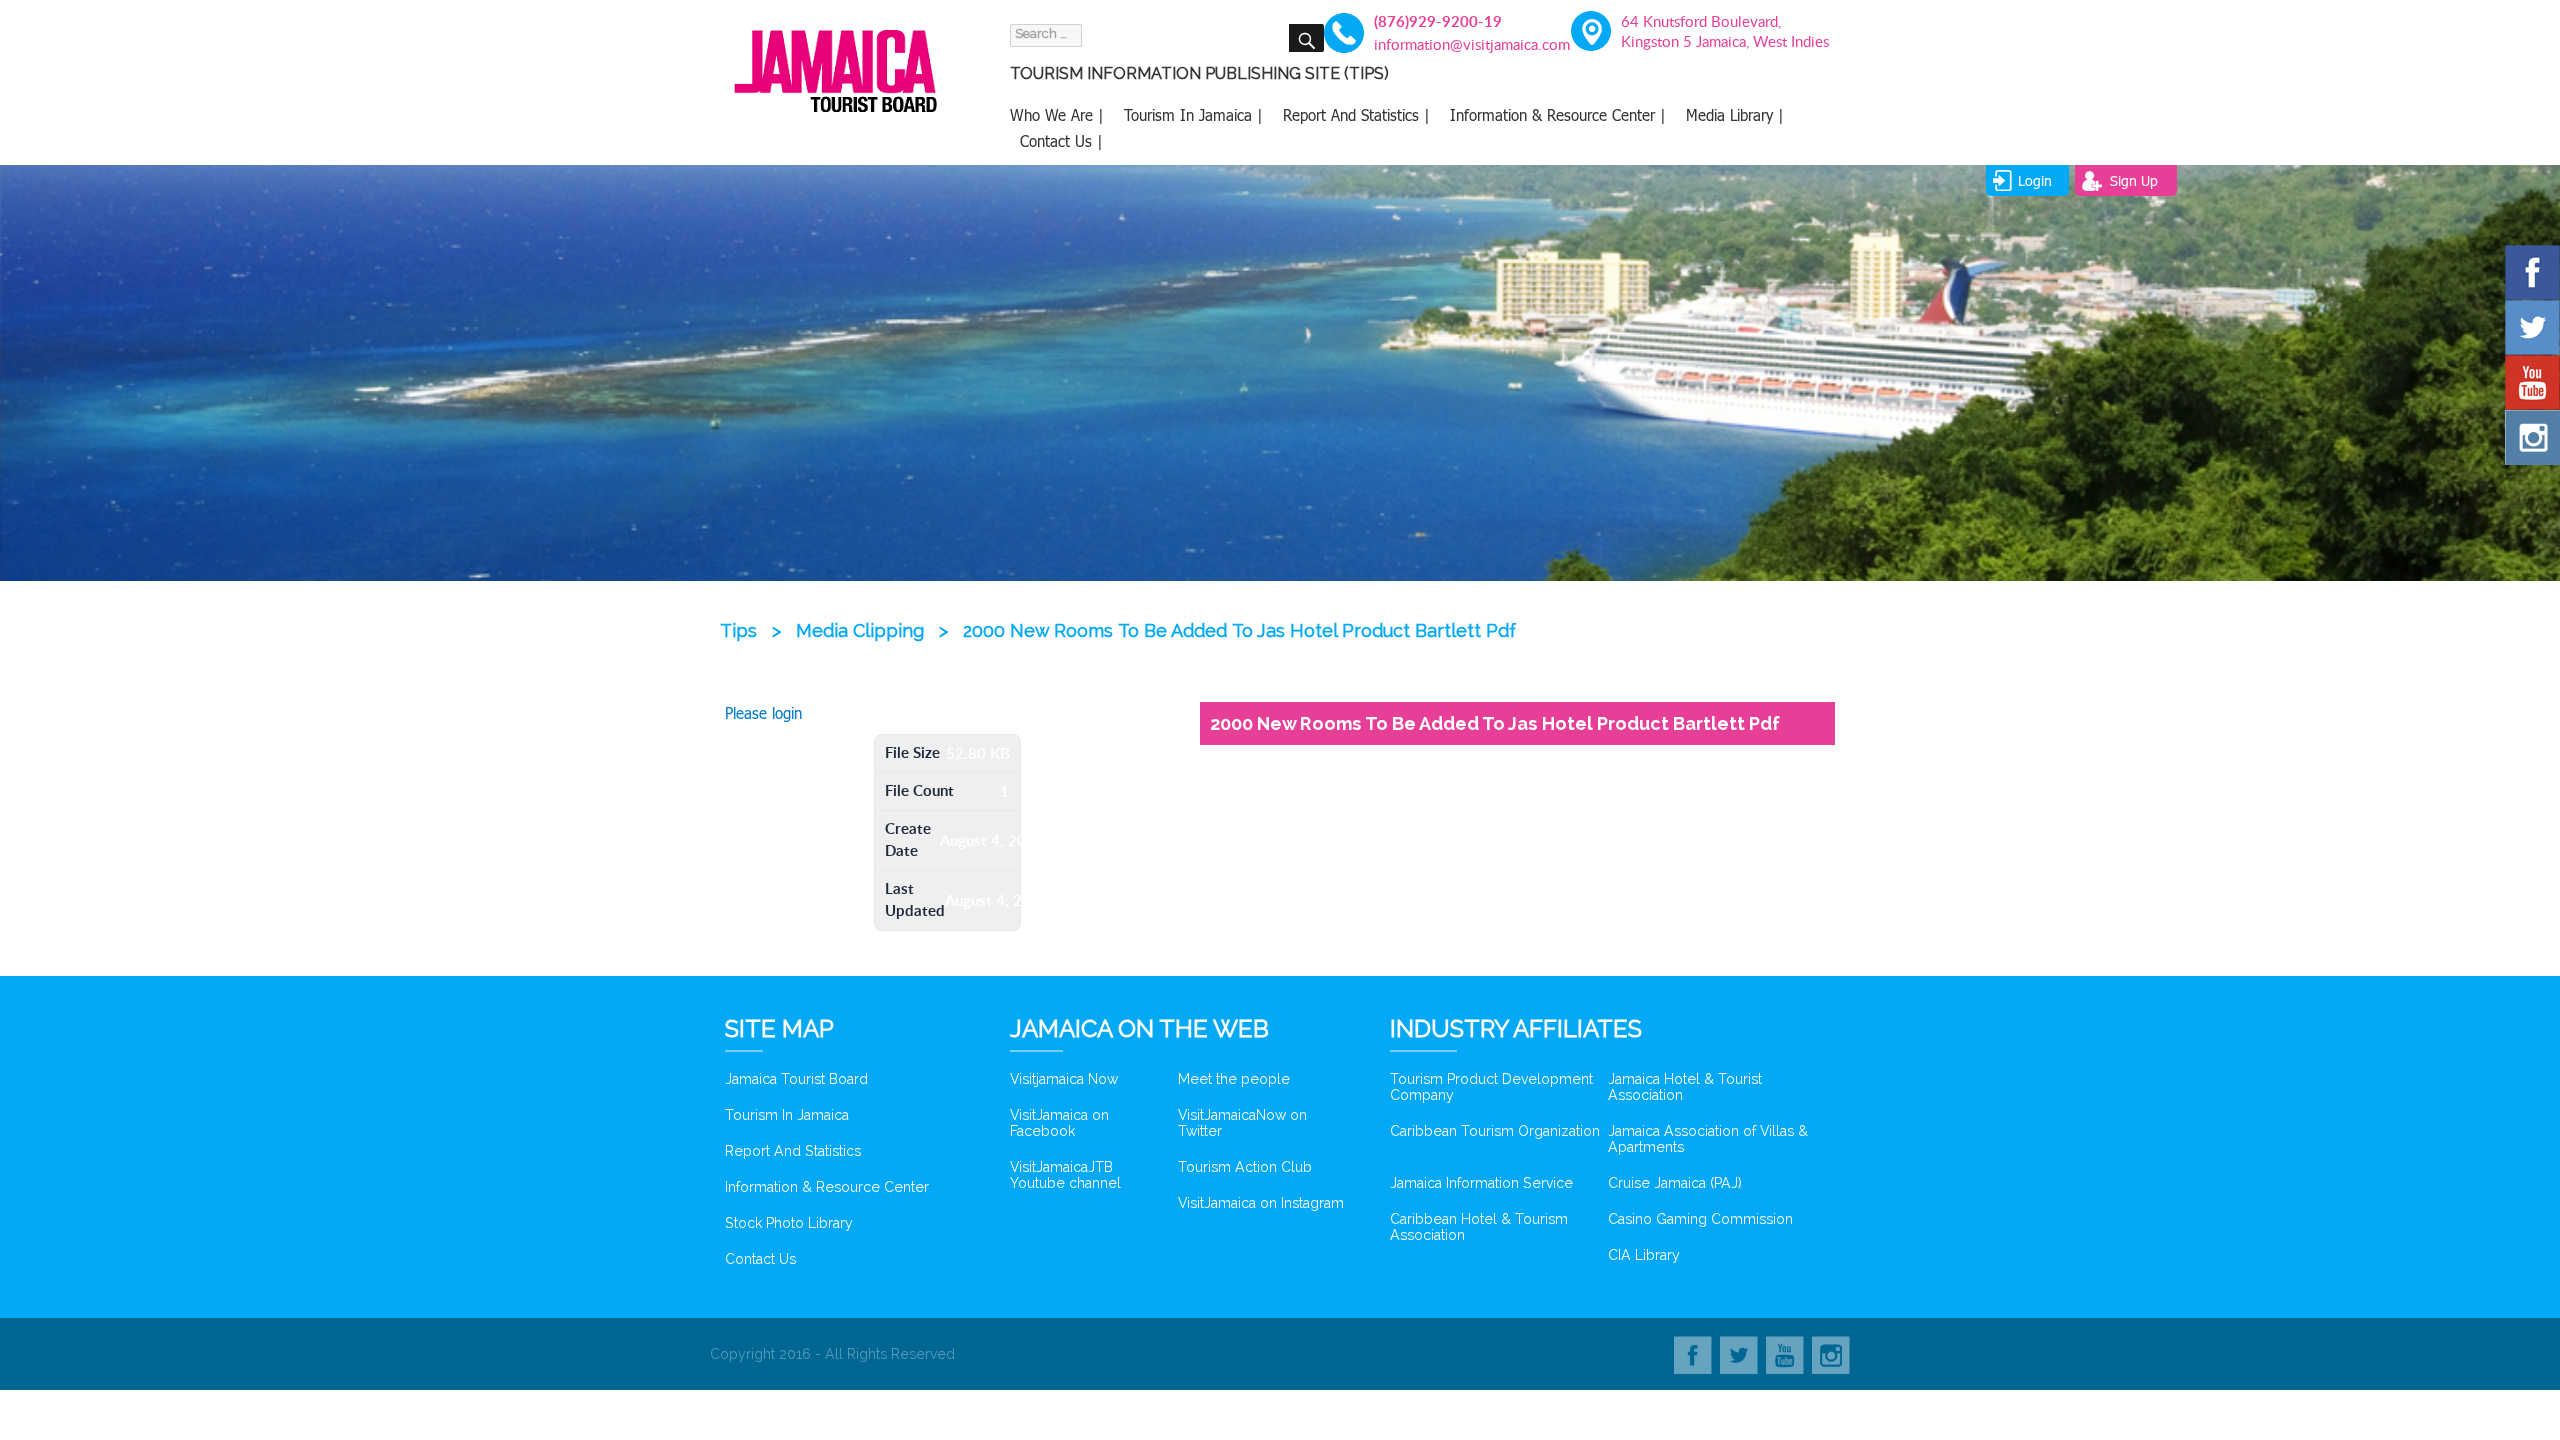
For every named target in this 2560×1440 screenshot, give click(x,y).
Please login (763, 713)
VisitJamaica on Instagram (1261, 1203)
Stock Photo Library (789, 1223)
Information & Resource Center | (1558, 115)
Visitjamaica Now (1064, 1079)
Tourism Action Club (1245, 1167)
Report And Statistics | (1356, 115)
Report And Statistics (793, 1151)
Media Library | (1735, 115)
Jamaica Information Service (1481, 1183)
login (2035, 180)
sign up (2134, 180)
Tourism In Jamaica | (1193, 115)
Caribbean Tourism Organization (1495, 1131)
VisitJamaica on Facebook (1059, 1123)
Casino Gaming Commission (1700, 1219)
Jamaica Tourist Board (796, 1079)
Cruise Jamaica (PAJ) (1675, 1183)
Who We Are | (1057, 115)
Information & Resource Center (827, 1187)
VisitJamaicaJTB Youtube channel (1065, 1175)
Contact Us (760, 1259)
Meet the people (1234, 1079)
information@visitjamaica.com (1460, 44)
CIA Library (1644, 1255)
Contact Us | (1061, 141)
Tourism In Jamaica (787, 1115)
